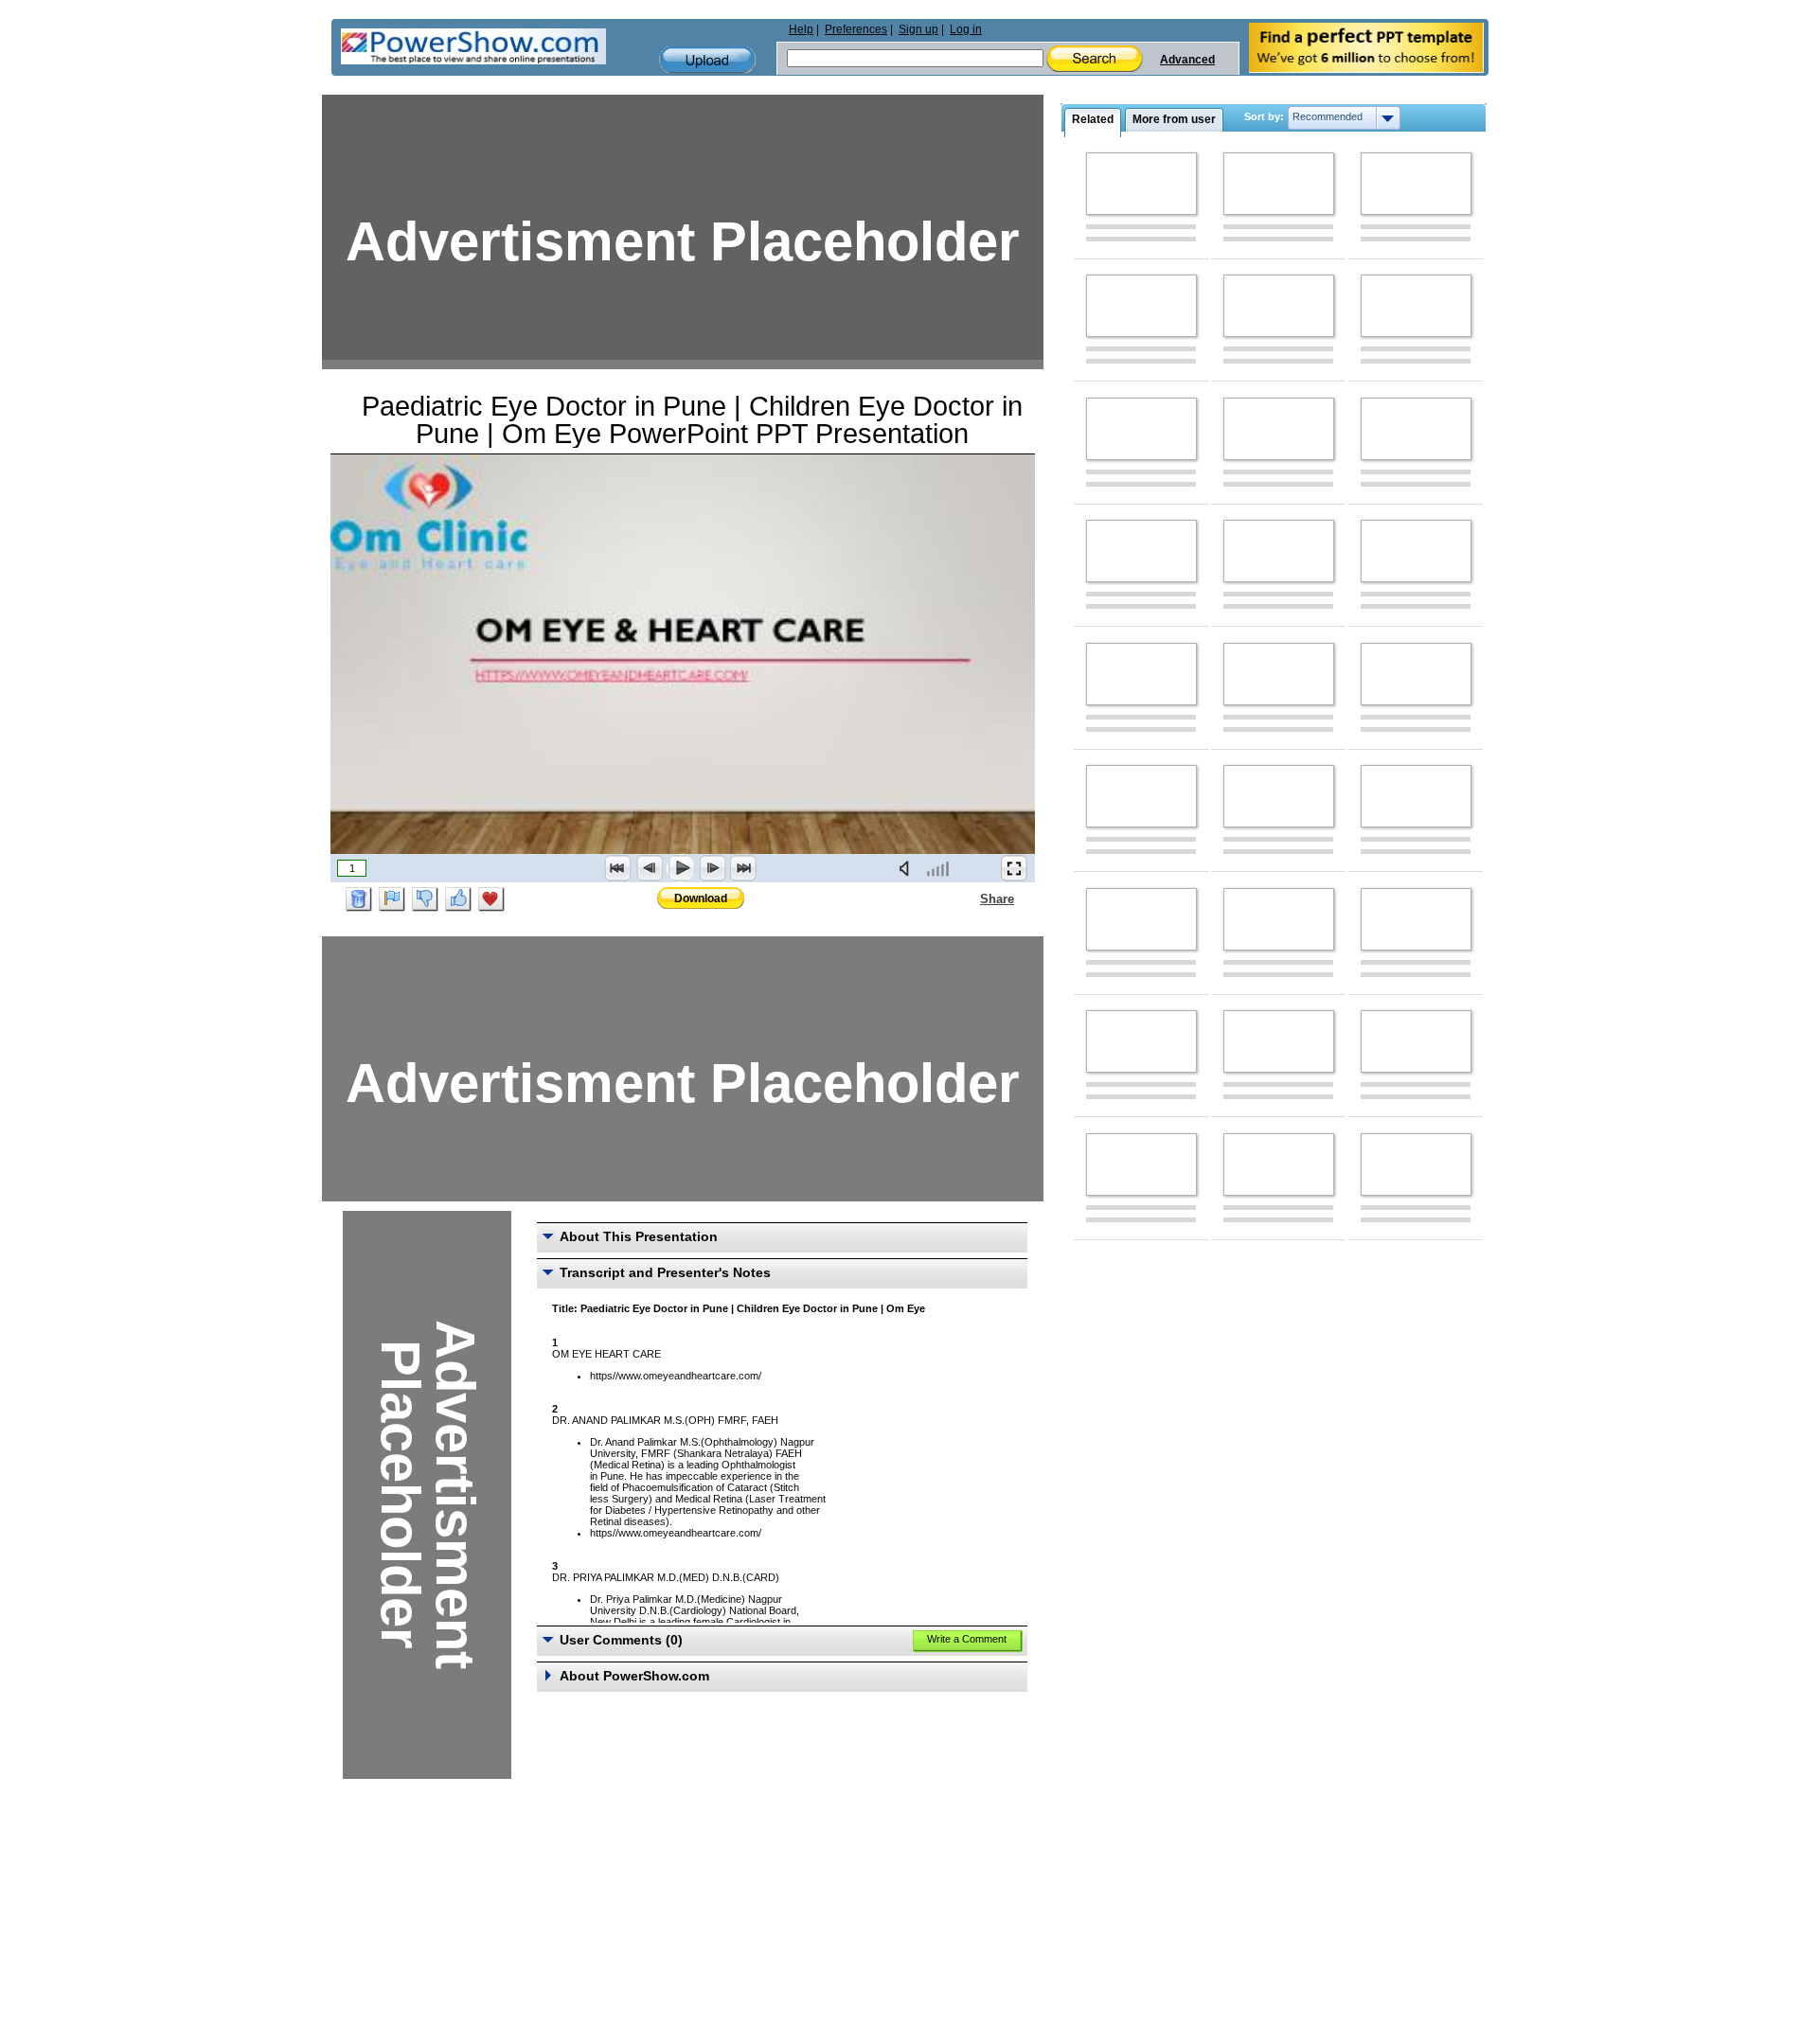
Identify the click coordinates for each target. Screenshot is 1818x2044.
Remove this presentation (359, 899)
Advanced (1187, 60)
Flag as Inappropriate (392, 899)
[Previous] (650, 868)
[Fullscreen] (1014, 868)
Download (701, 898)
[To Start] (618, 868)
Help (801, 29)
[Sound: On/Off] (908, 868)
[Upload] (707, 60)
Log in (966, 29)
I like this (458, 899)
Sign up (918, 29)
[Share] (969, 898)
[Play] (681, 868)
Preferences (856, 29)
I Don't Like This (425, 899)
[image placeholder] (1141, 184)
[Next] (712, 868)
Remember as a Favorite (491, 899)
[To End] (743, 868)
